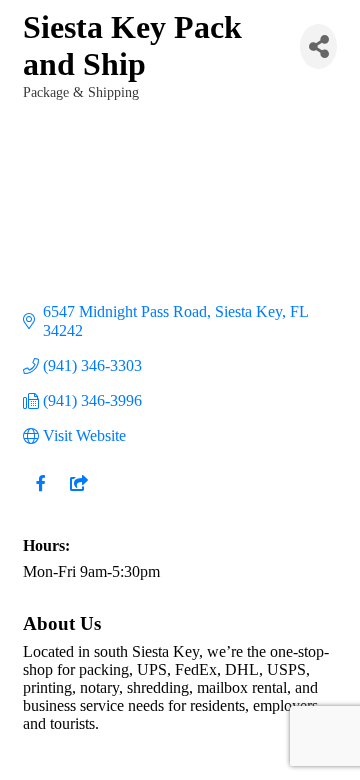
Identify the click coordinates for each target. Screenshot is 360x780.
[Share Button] (318, 46)
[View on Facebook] (40, 495)
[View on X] (78, 495)
